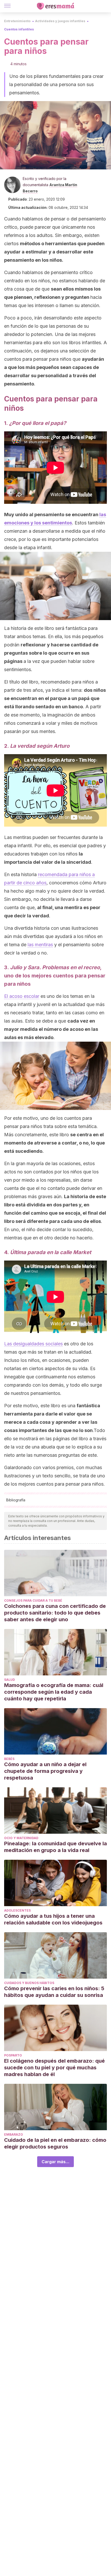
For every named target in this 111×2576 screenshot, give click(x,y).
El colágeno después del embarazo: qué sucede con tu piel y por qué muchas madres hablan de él (54, 2068)
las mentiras (40, 945)
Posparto (13, 2055)
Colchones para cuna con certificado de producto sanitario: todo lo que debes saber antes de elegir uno (55, 1613)
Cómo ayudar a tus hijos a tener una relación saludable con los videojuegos (54, 1919)
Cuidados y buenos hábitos (29, 1983)
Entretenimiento (17, 21)
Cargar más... (55, 2162)
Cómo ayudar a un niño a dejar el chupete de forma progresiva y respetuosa (45, 1771)
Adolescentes (17, 1910)
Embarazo (14, 2134)
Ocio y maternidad (21, 1838)
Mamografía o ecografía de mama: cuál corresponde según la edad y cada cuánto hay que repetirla (54, 1692)
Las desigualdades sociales (33, 1344)
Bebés (9, 1759)
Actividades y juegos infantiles (60, 21)
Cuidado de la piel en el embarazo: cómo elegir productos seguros (55, 2143)
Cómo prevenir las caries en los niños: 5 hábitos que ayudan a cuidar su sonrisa (54, 1992)
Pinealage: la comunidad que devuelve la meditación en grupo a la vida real (55, 1847)
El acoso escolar (22, 996)
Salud (10, 1680)
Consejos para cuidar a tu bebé (33, 1600)
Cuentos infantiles (19, 29)
